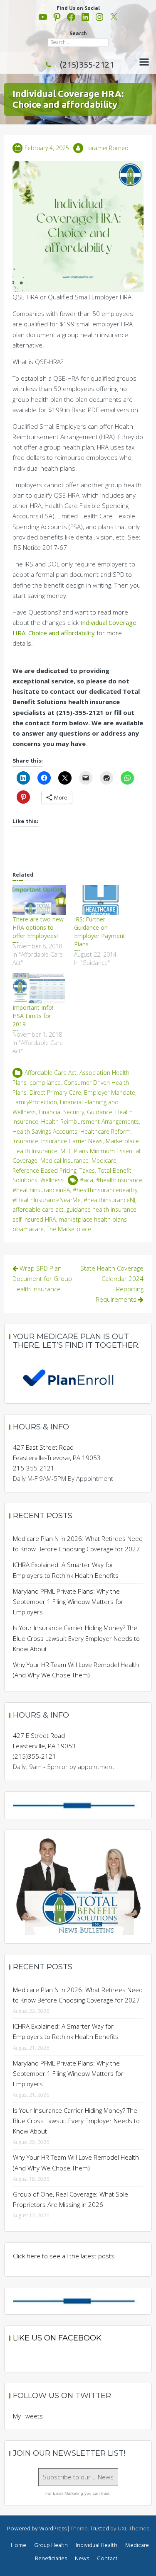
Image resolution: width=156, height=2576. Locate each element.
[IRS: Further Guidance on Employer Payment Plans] (101, 900)
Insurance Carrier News (72, 1141)
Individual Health (97, 2546)
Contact (107, 2559)
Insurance (25, 1141)
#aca (87, 1180)
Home (19, 2546)
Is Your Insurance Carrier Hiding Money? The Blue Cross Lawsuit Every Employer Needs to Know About (76, 1638)
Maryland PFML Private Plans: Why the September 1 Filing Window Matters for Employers (68, 1601)
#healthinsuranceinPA (41, 1190)
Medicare (104, 1160)
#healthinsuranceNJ (109, 1200)
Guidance (100, 1112)
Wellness (52, 1180)
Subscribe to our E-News (78, 2477)
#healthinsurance (119, 1180)
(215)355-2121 (87, 64)
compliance (45, 1083)
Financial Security (61, 1112)
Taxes (87, 1170)
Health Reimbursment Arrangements (90, 1122)
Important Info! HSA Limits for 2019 (33, 1016)
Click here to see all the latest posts (64, 2256)
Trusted (100, 2529)
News (82, 2559)
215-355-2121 (34, 1468)
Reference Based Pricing (45, 1170)
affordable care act (38, 1209)
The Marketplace (69, 1229)
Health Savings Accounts (45, 1131)
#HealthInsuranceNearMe (47, 1200)
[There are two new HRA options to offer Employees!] (39, 900)
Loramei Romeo (107, 148)
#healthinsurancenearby (105, 1190)
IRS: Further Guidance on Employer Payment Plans (100, 932)
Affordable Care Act (51, 1073)
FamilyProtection (35, 1102)
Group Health (51, 2546)
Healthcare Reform (105, 1131)
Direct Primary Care (55, 1092)
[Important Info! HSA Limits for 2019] (39, 988)
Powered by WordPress (37, 2529)
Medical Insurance (64, 1160)
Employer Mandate (110, 1092)
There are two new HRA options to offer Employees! (38, 927)
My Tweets (28, 2416)
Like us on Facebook (57, 2338)
